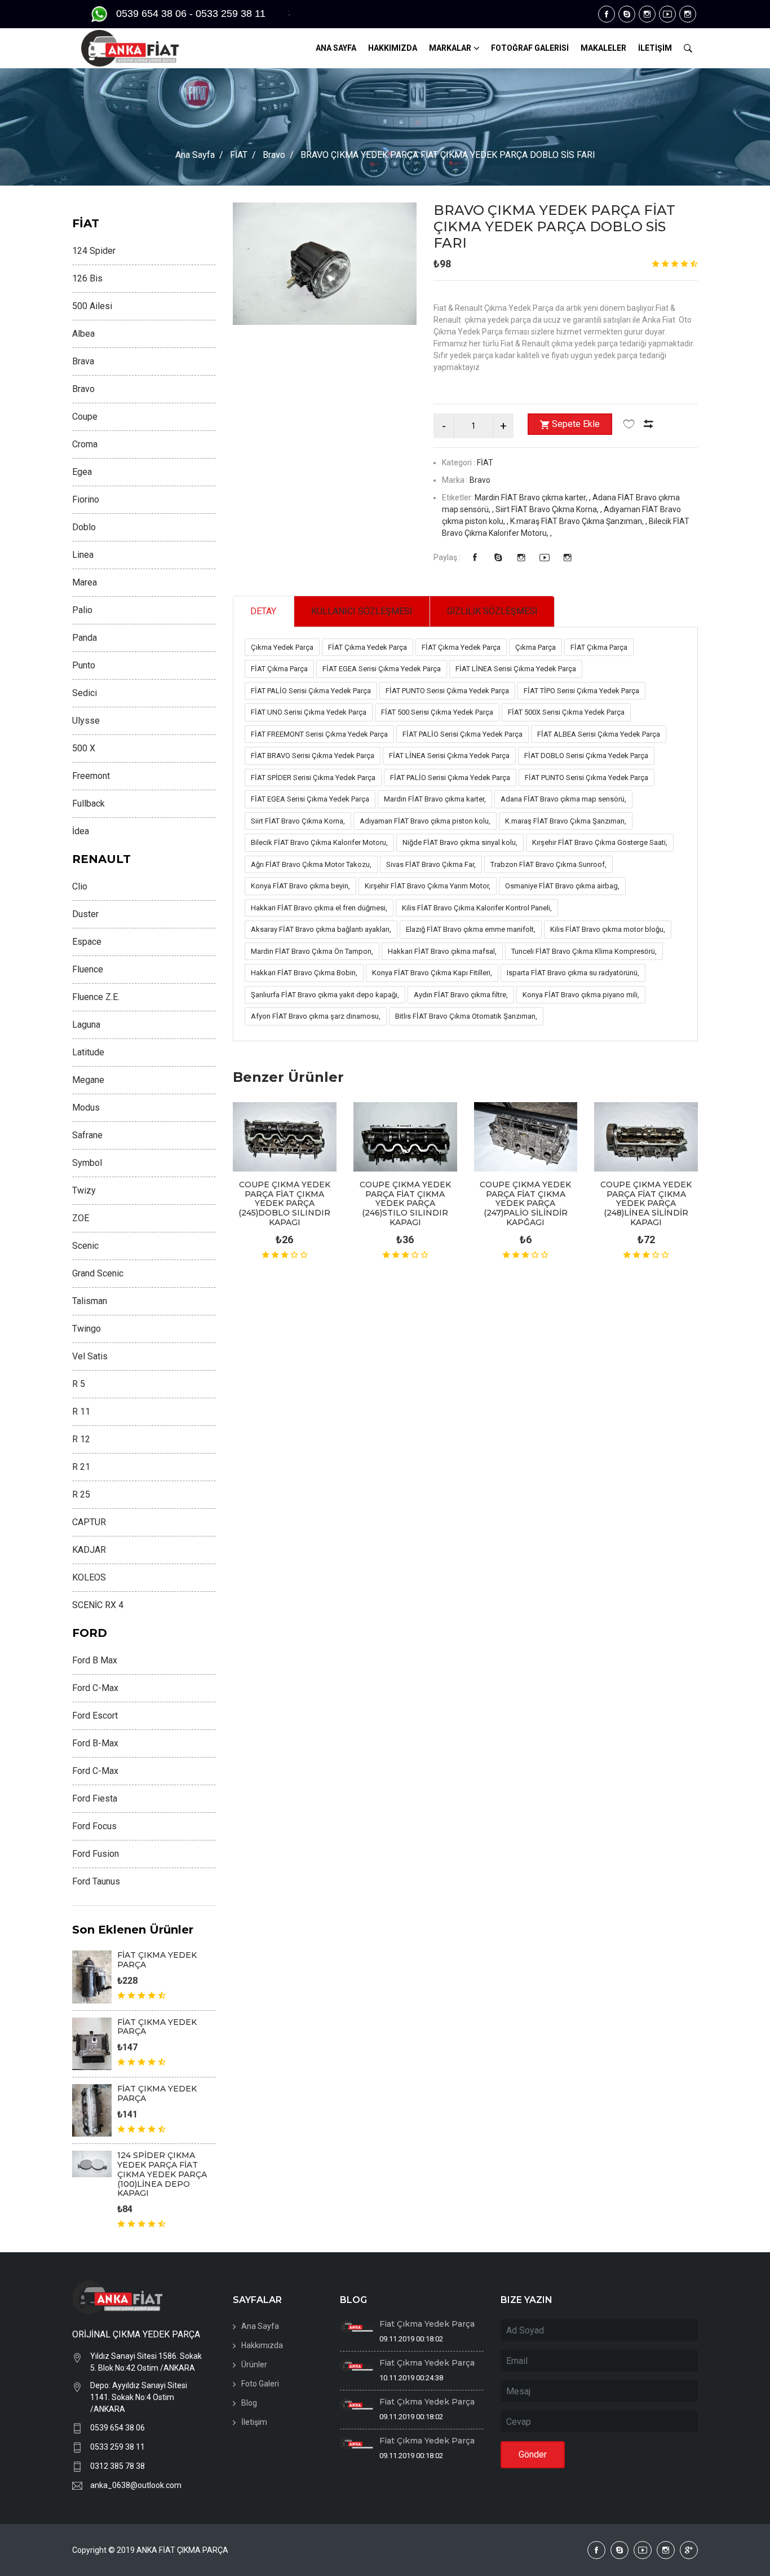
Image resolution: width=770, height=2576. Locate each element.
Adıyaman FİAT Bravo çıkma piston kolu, (425, 821)
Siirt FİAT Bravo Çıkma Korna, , (550, 509)
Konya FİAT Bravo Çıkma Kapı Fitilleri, (432, 973)
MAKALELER (603, 48)
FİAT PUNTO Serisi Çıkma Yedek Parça (447, 691)
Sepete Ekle (576, 424)
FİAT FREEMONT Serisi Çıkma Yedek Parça (319, 734)
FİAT (239, 155)
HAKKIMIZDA (393, 48)
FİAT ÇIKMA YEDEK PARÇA (157, 1960)
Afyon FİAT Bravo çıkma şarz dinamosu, (316, 1016)
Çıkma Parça (536, 647)
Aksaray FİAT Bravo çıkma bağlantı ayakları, (321, 929)
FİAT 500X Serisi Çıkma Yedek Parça (566, 712)
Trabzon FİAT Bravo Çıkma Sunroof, (548, 864)
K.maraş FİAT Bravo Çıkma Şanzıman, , (579, 521)
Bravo (274, 155)
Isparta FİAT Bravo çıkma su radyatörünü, (573, 973)
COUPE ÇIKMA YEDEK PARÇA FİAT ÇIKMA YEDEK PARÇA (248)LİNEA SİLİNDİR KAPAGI (646, 1203)
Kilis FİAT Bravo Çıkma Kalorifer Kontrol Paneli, (477, 908)
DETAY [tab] (263, 611)
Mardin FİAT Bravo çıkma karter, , (534, 497)
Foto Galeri (260, 2384)
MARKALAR (450, 48)
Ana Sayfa (195, 155)
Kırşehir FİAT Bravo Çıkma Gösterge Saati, (600, 842)
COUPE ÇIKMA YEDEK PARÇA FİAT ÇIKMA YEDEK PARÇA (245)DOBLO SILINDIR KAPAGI (284, 1203)
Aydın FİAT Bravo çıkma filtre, (461, 995)
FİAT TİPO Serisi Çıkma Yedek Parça (581, 691)
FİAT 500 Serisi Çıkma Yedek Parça (437, 712)
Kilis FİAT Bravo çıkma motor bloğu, (608, 929)
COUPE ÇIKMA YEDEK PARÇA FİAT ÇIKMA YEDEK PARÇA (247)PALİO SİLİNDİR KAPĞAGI (525, 1203)
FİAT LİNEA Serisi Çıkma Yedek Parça (516, 669)
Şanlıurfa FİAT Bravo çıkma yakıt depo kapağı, (325, 995)
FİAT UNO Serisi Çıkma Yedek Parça (309, 712)
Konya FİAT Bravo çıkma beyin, (300, 886)
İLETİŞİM (655, 48)
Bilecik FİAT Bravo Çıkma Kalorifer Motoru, (319, 842)
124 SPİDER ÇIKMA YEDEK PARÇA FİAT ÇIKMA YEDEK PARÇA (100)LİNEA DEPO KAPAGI (162, 2174)
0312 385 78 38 (118, 2466)
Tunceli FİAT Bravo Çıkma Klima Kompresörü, (584, 951)
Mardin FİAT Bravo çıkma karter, (435, 799)
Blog (249, 2403)
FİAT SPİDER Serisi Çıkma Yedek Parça (313, 778)
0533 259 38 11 (118, 2447)
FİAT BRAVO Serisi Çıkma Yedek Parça (313, 756)
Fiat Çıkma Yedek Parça (427, 2324)
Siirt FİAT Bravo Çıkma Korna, (298, 821)
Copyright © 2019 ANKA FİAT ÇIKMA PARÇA (150, 2550)
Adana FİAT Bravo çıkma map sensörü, (563, 799)
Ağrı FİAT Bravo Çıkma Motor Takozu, (311, 864)
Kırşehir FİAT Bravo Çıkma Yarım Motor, (428, 886)
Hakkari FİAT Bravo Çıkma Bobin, (304, 973)
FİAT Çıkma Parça (599, 647)
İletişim (254, 2422)
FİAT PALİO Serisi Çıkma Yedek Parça (311, 691)
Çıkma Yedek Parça (282, 647)
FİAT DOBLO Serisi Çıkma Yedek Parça (586, 756)
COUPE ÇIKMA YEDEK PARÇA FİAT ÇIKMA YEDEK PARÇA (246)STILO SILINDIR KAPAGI (405, 1203)
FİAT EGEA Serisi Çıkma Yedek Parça (382, 669)
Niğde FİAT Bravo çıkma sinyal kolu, (460, 842)
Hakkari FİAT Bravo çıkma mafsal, (442, 951)
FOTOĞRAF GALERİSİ (530, 48)
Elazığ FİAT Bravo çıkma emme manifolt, (471, 929)
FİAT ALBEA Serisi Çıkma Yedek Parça (599, 734)
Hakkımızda (262, 2345)
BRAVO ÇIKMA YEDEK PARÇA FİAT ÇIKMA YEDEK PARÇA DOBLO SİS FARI (554, 226)
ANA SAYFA (336, 48)
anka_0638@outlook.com (136, 2485)
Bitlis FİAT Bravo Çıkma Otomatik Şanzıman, (466, 1016)
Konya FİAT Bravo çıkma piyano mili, (581, 995)
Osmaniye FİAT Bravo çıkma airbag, (562, 886)
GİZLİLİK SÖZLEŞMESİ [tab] (492, 611)
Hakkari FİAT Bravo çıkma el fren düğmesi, (319, 908)
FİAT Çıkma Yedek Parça (368, 647)
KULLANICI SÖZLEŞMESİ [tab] (362, 611)
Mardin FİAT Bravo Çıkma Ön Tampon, (312, 951)
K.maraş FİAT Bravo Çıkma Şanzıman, (566, 821)
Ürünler (254, 2364)
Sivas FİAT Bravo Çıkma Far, (431, 864)
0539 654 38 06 (118, 2428)
